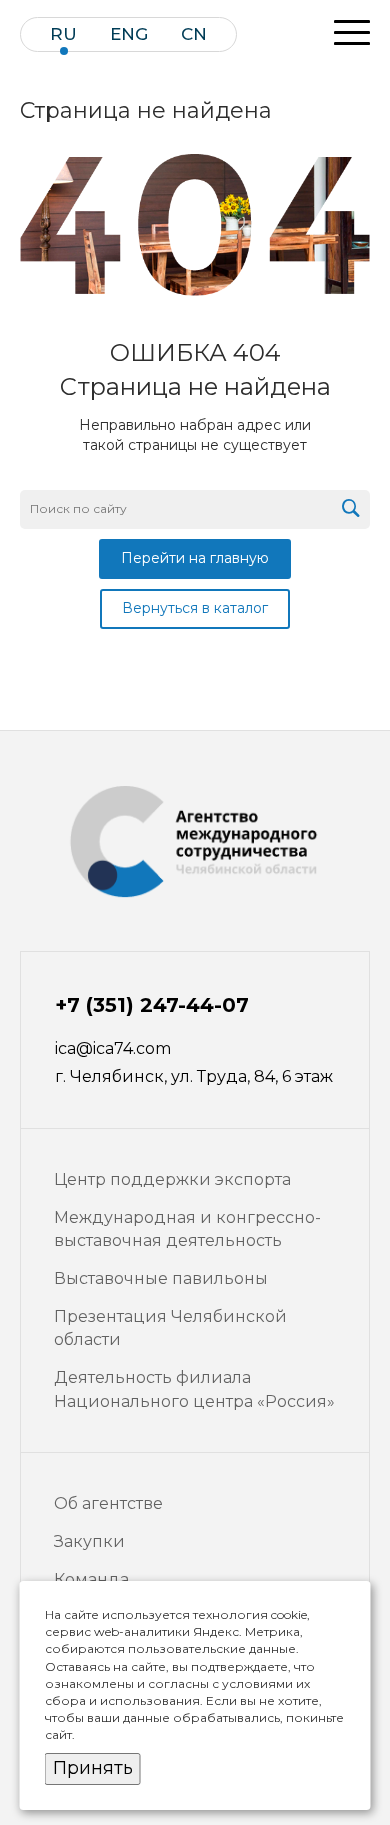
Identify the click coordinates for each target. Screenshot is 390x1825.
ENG (129, 34)
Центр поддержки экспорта (172, 1179)
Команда (91, 1579)
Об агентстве (108, 1503)
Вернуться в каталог (195, 608)
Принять (93, 1768)
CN (194, 34)
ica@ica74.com (113, 1048)
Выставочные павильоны (161, 1278)
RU (63, 34)
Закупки (89, 1541)
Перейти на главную (195, 558)
